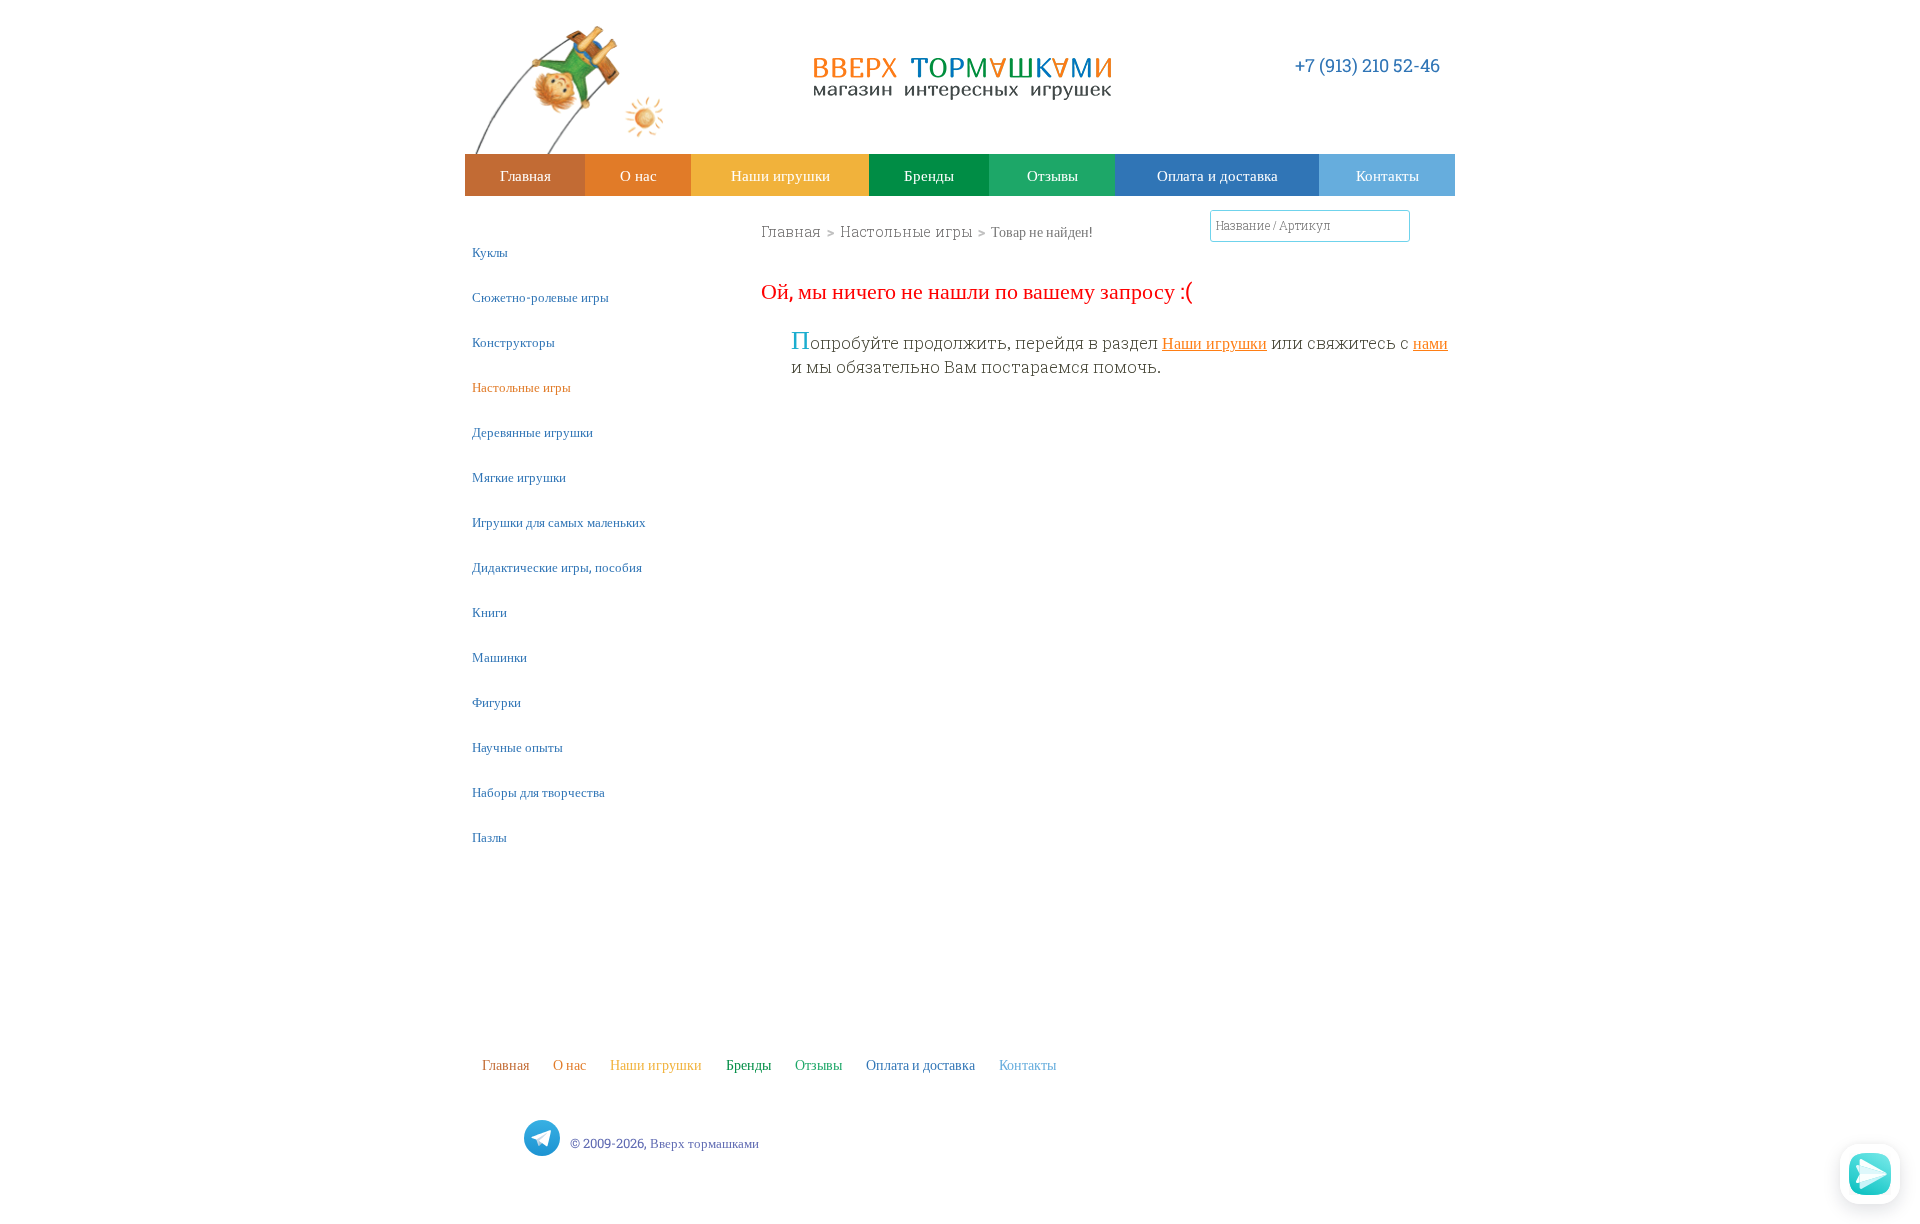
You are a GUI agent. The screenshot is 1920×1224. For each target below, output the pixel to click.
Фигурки (496, 702)
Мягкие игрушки (519, 477)
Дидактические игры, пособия (557, 567)
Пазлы (489, 837)
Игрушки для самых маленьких (559, 522)
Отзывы (1052, 175)
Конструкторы (513, 342)
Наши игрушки (780, 175)
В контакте (500, 1138)
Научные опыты (517, 747)
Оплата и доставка (1217, 175)
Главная (525, 175)
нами (1430, 342)
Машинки (499, 657)
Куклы (490, 252)
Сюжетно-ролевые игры (540, 297)
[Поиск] (1395, 226)
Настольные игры (521, 387)
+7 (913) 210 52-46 (1367, 65)
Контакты (1387, 175)
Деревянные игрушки (532, 432)
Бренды (929, 175)
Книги (489, 612)
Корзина (1435, 230)
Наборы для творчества (538, 792)
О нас (638, 175)
